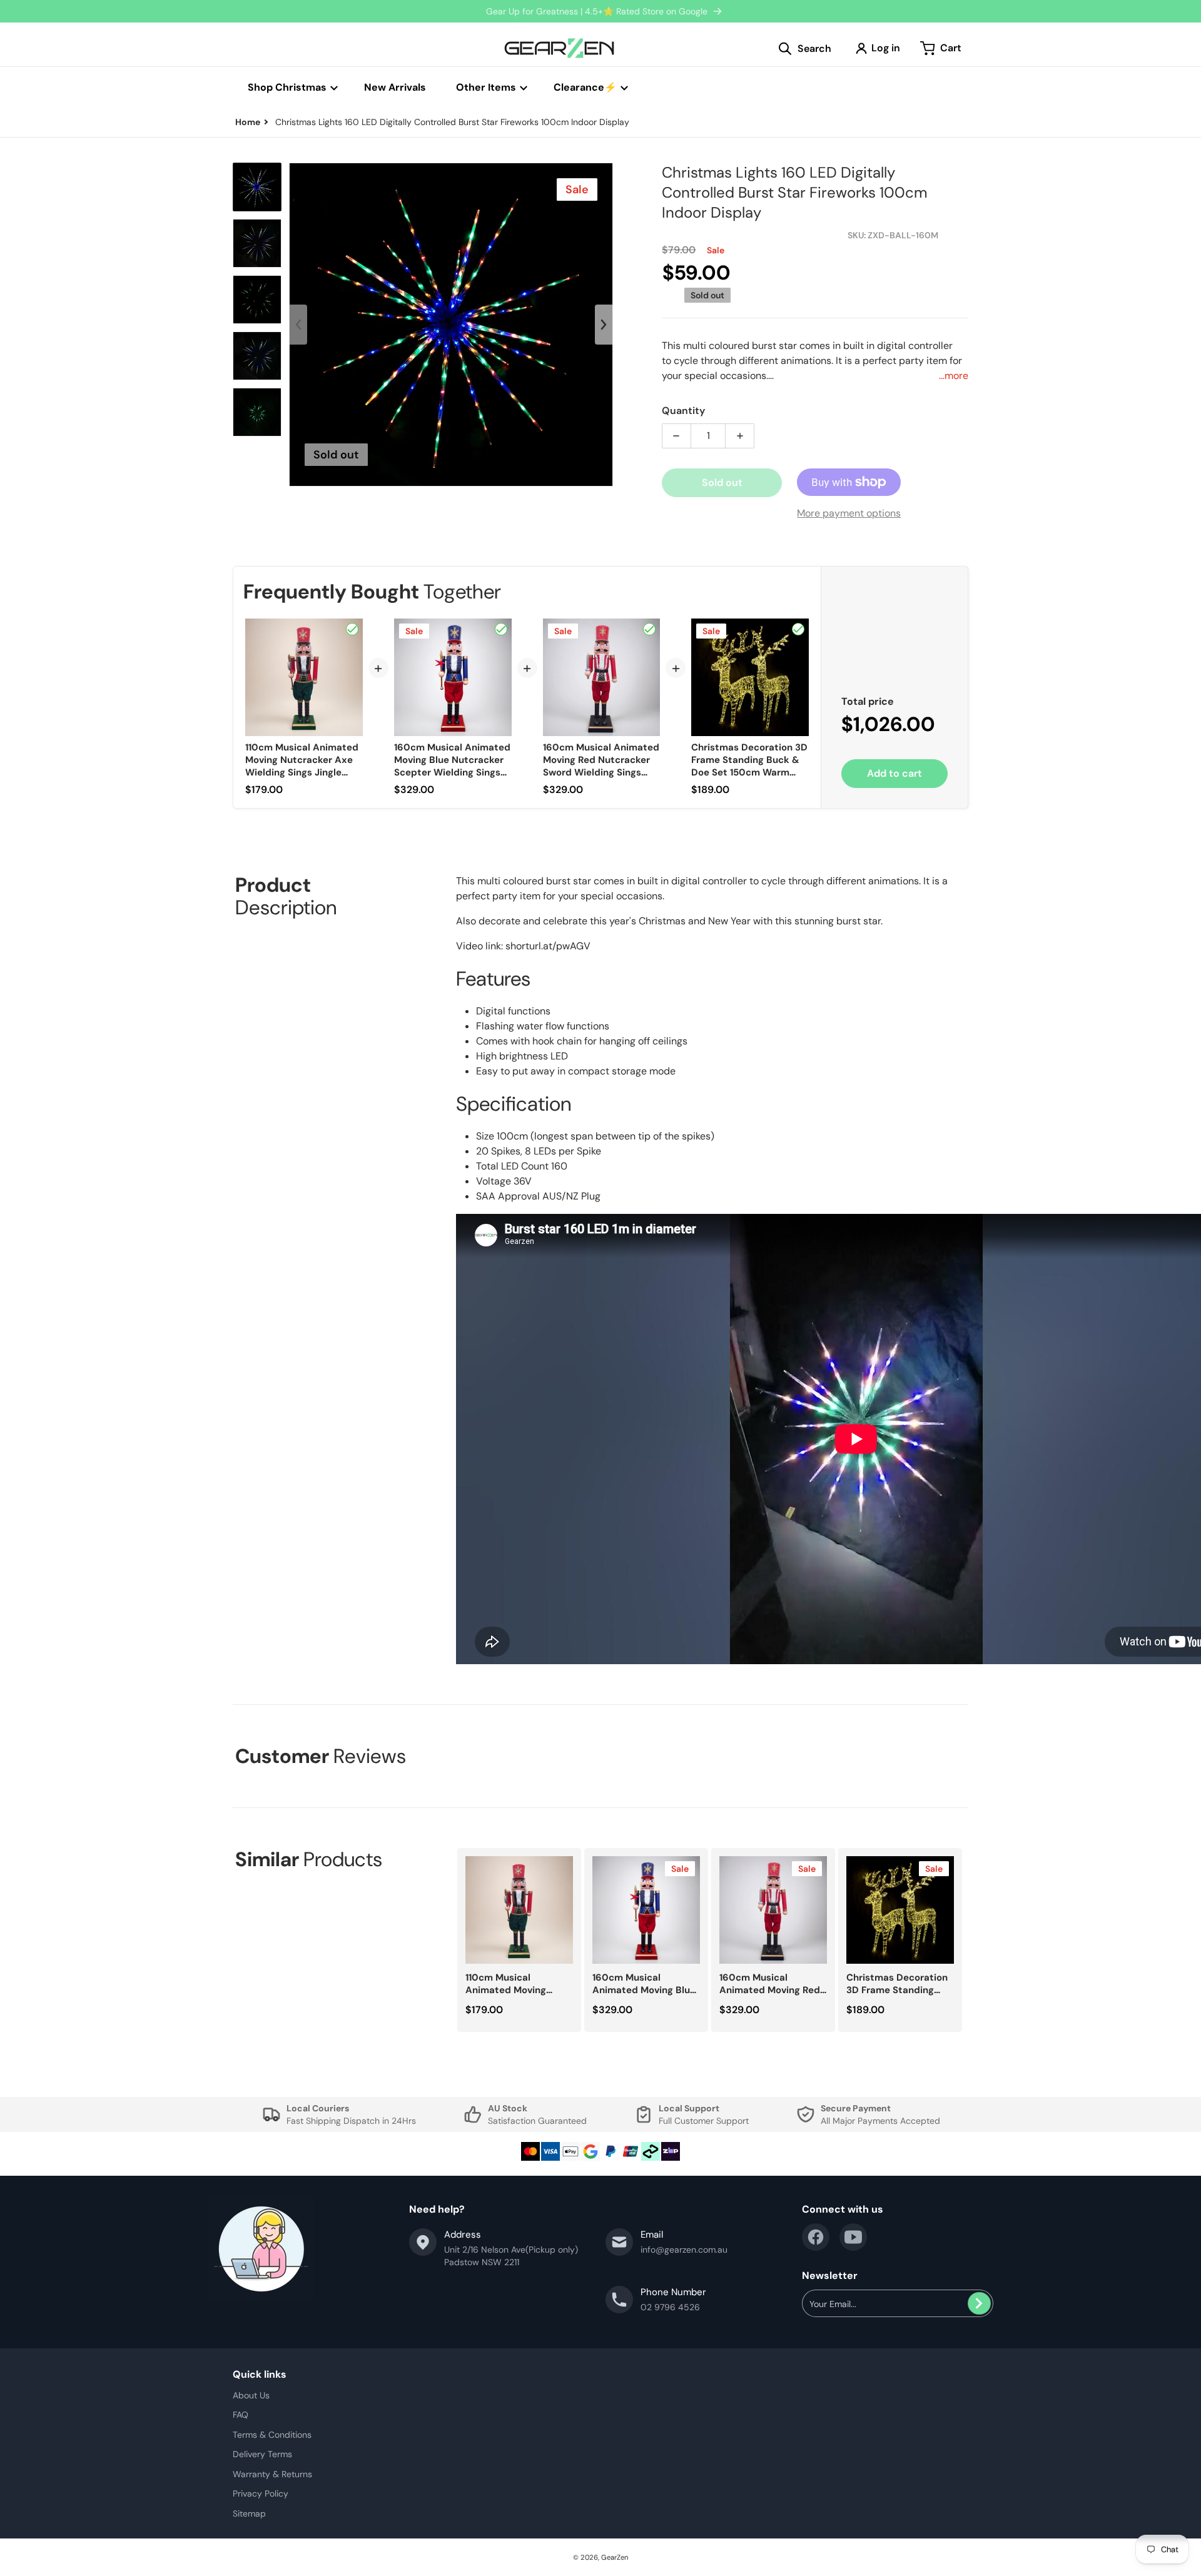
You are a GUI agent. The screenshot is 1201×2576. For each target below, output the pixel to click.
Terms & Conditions (272, 2435)
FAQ (241, 2415)
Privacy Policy (261, 2493)
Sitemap (249, 2513)
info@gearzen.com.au (684, 2250)
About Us (251, 2395)
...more (954, 376)
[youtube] (853, 2237)
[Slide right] (604, 325)
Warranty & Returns (272, 2474)
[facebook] (816, 2237)
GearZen (615, 2557)
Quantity (683, 411)
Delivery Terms (262, 2454)
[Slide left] (298, 325)
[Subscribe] (979, 2303)
